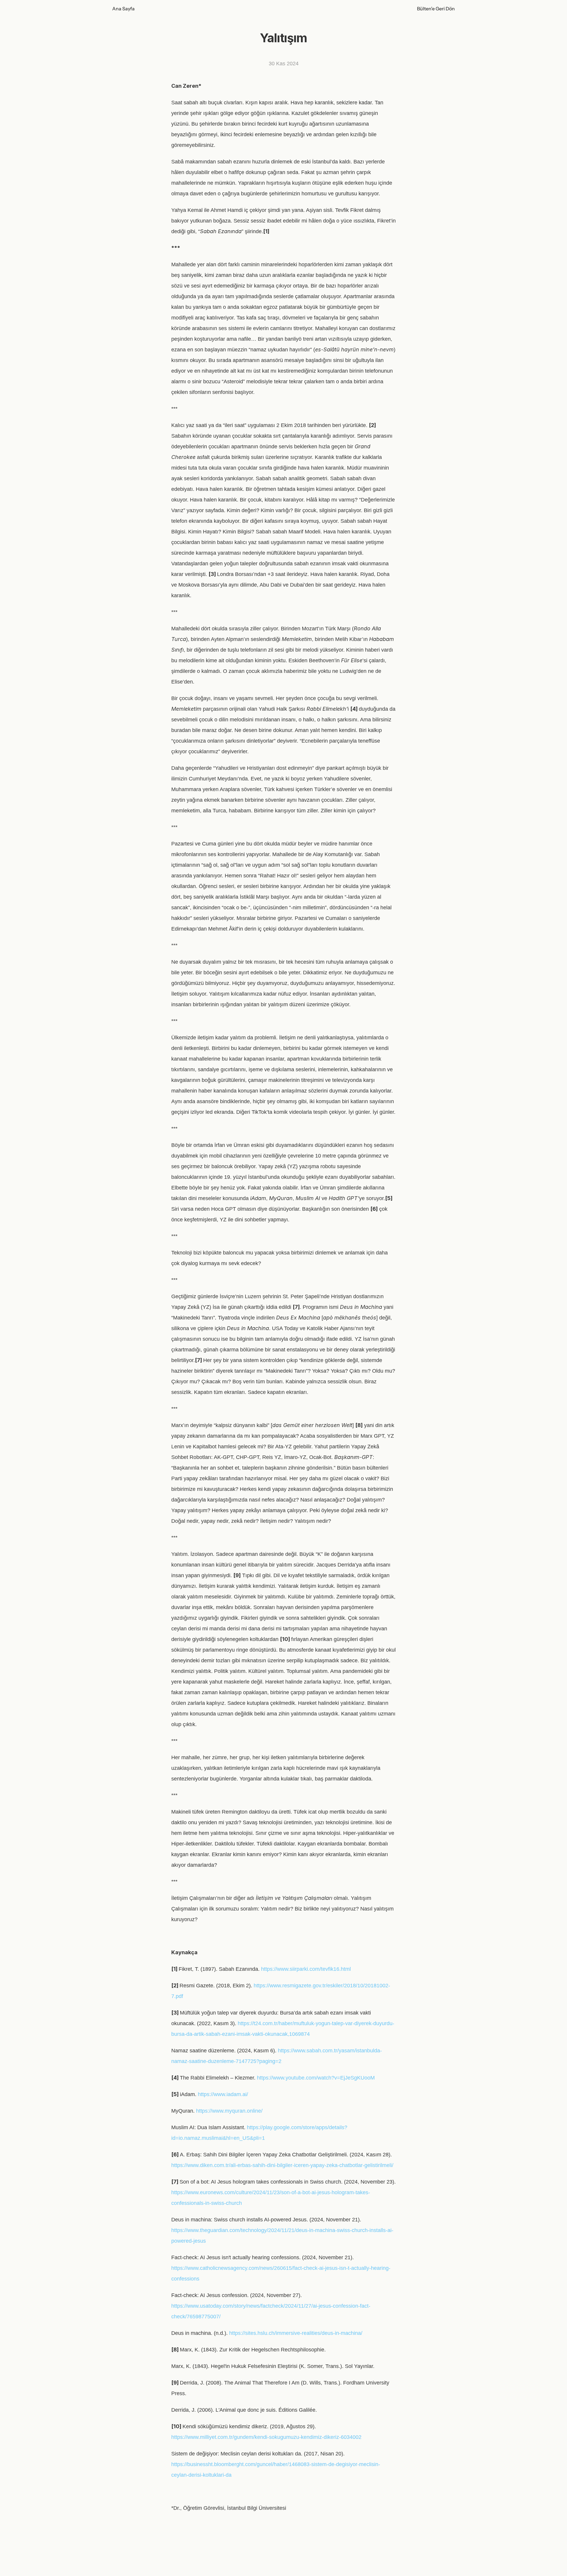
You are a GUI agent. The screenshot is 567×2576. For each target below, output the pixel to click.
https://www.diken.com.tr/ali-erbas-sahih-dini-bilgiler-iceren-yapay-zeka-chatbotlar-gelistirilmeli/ (282, 2165)
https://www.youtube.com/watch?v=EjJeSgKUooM (316, 2078)
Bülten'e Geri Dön (436, 9)
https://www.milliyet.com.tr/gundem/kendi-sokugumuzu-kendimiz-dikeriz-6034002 (266, 2437)
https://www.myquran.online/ (229, 2111)
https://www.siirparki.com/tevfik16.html (306, 1969)
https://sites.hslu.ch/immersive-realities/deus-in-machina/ (296, 2333)
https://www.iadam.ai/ (223, 2094)
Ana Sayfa (123, 9)
